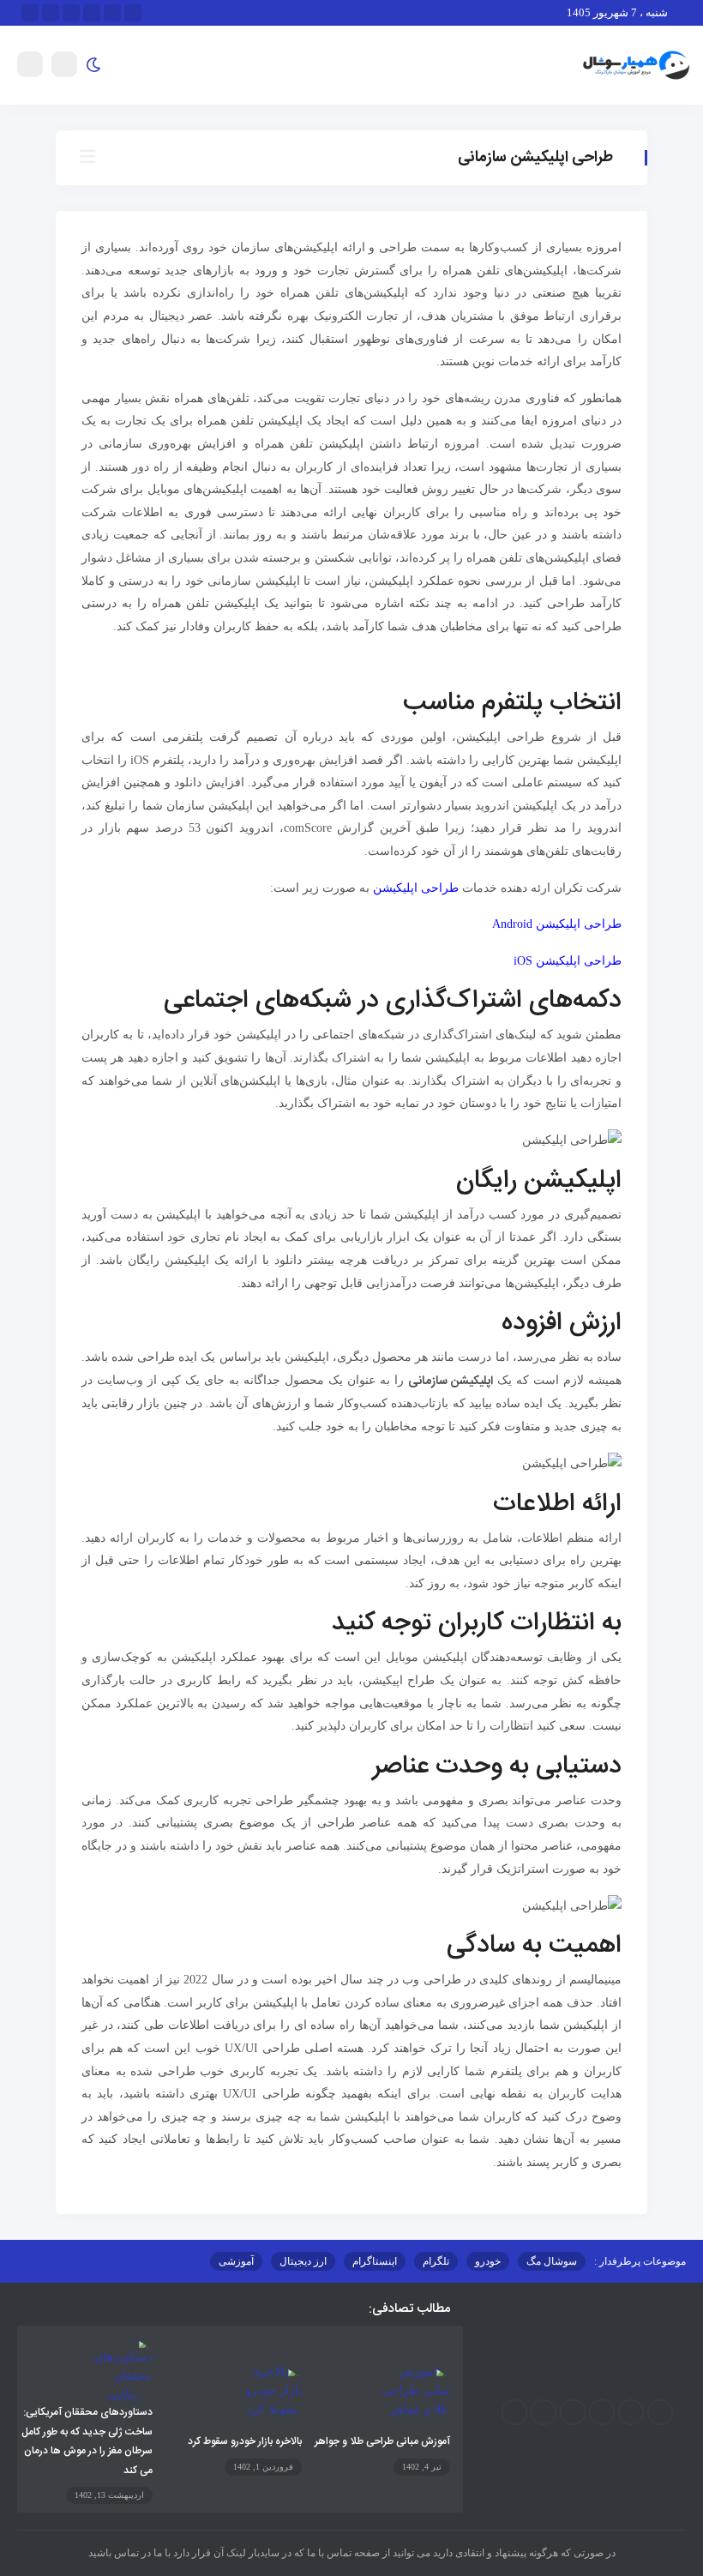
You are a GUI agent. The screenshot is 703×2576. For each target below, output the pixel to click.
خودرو (488, 2261)
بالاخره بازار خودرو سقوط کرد (245, 2441)
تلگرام (436, 2261)
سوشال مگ (552, 2261)
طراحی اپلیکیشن (416, 888)
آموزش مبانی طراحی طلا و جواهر (382, 2441)
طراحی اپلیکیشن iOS (568, 961)
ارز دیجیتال (303, 2261)
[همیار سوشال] (636, 64)
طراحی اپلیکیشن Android (557, 924)
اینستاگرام (375, 2261)
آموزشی (236, 2261)
